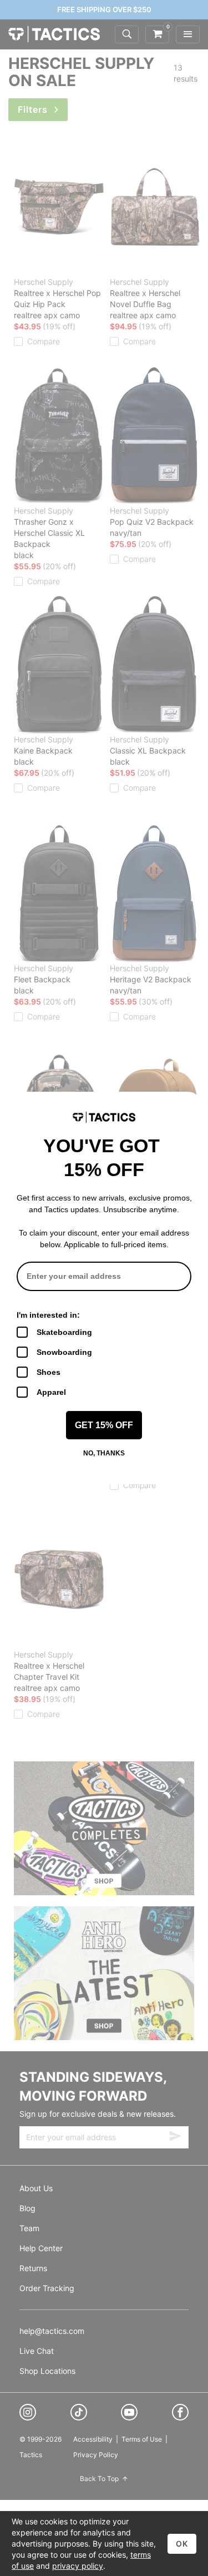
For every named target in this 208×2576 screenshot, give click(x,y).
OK (182, 2544)
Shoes (49, 1372)
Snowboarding (64, 1352)
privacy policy (78, 2566)
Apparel (51, 1392)
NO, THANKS (104, 1453)
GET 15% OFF (104, 1425)
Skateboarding (64, 1332)
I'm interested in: (48, 1315)
